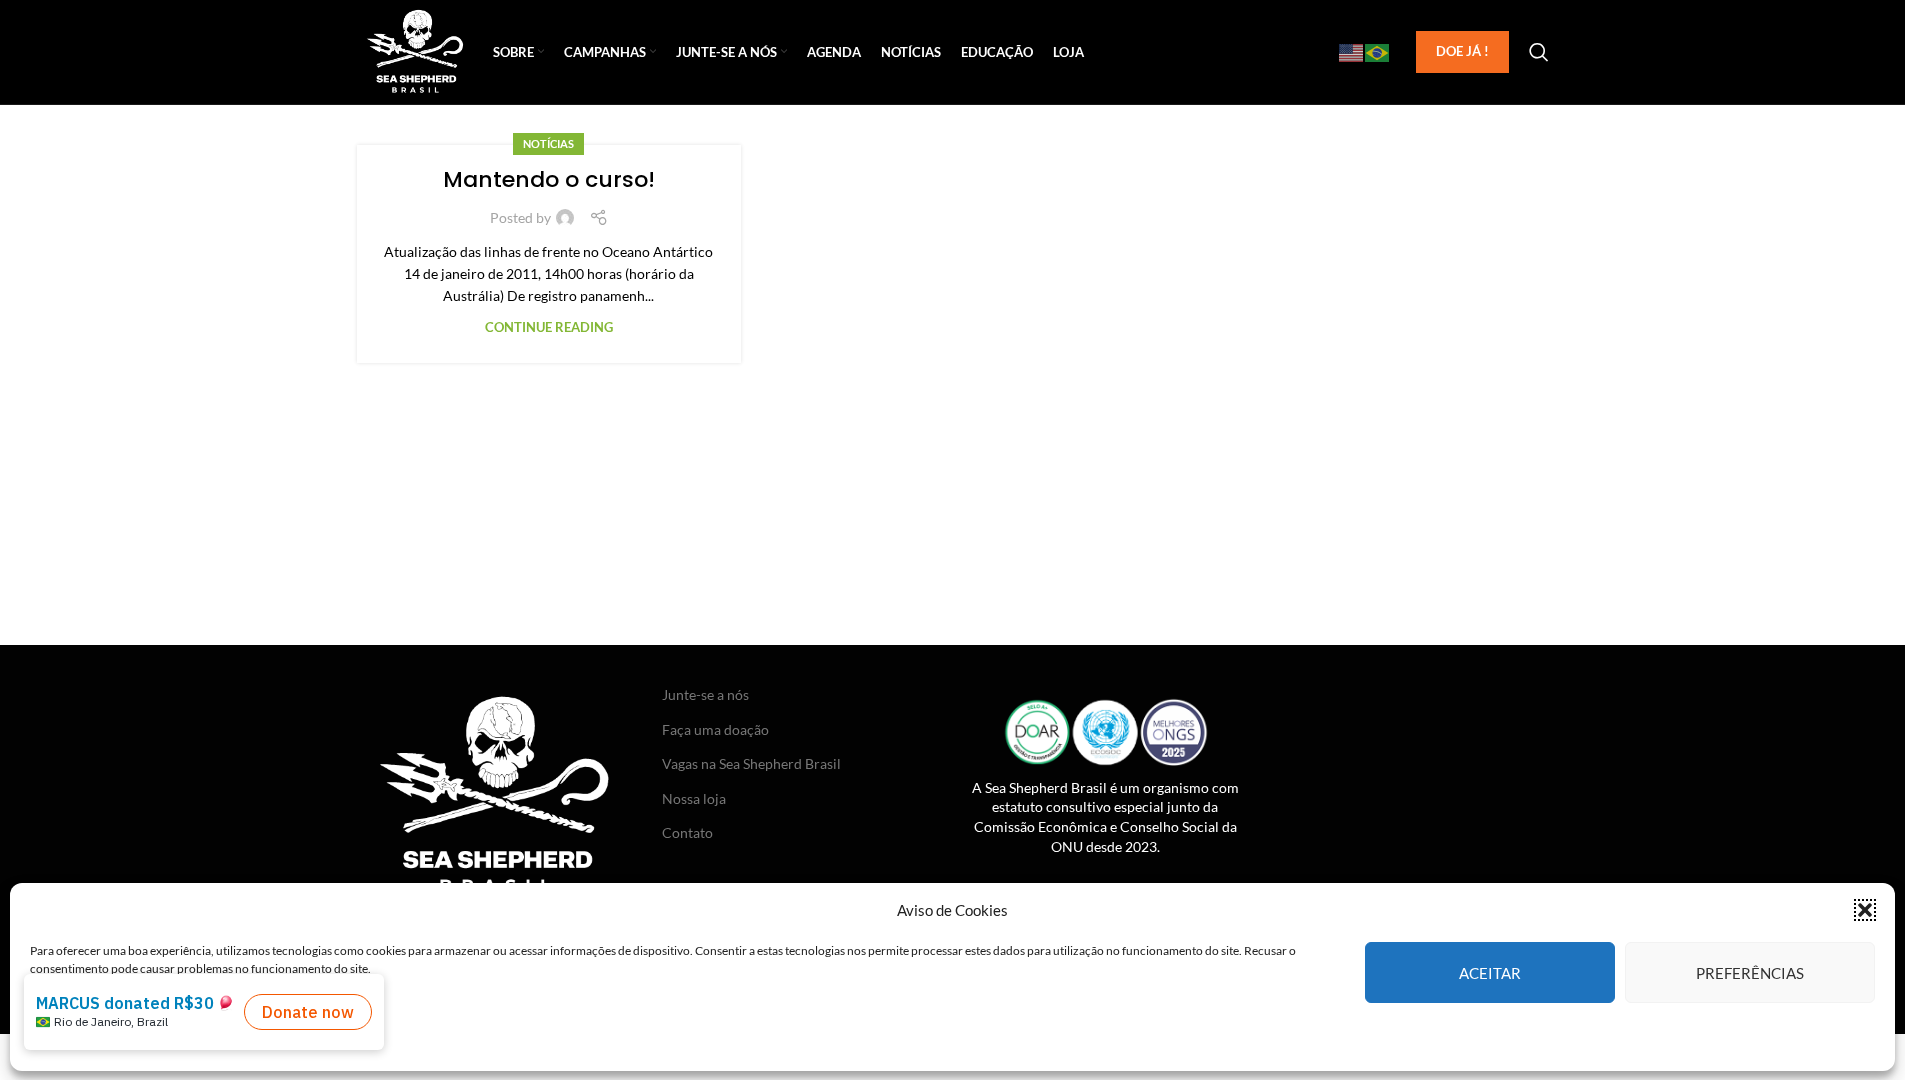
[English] (1352, 52)
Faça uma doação (715, 729)
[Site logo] (415, 50)
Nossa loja (694, 798)
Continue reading (549, 327)
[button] (1865, 910)
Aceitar (1490, 972)
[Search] (1539, 52)
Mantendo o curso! (549, 179)
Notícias (548, 143)
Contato (687, 832)
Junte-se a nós (705, 694)
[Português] (1378, 52)
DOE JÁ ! (1462, 51)
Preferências (1750, 972)
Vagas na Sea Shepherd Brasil (751, 763)
